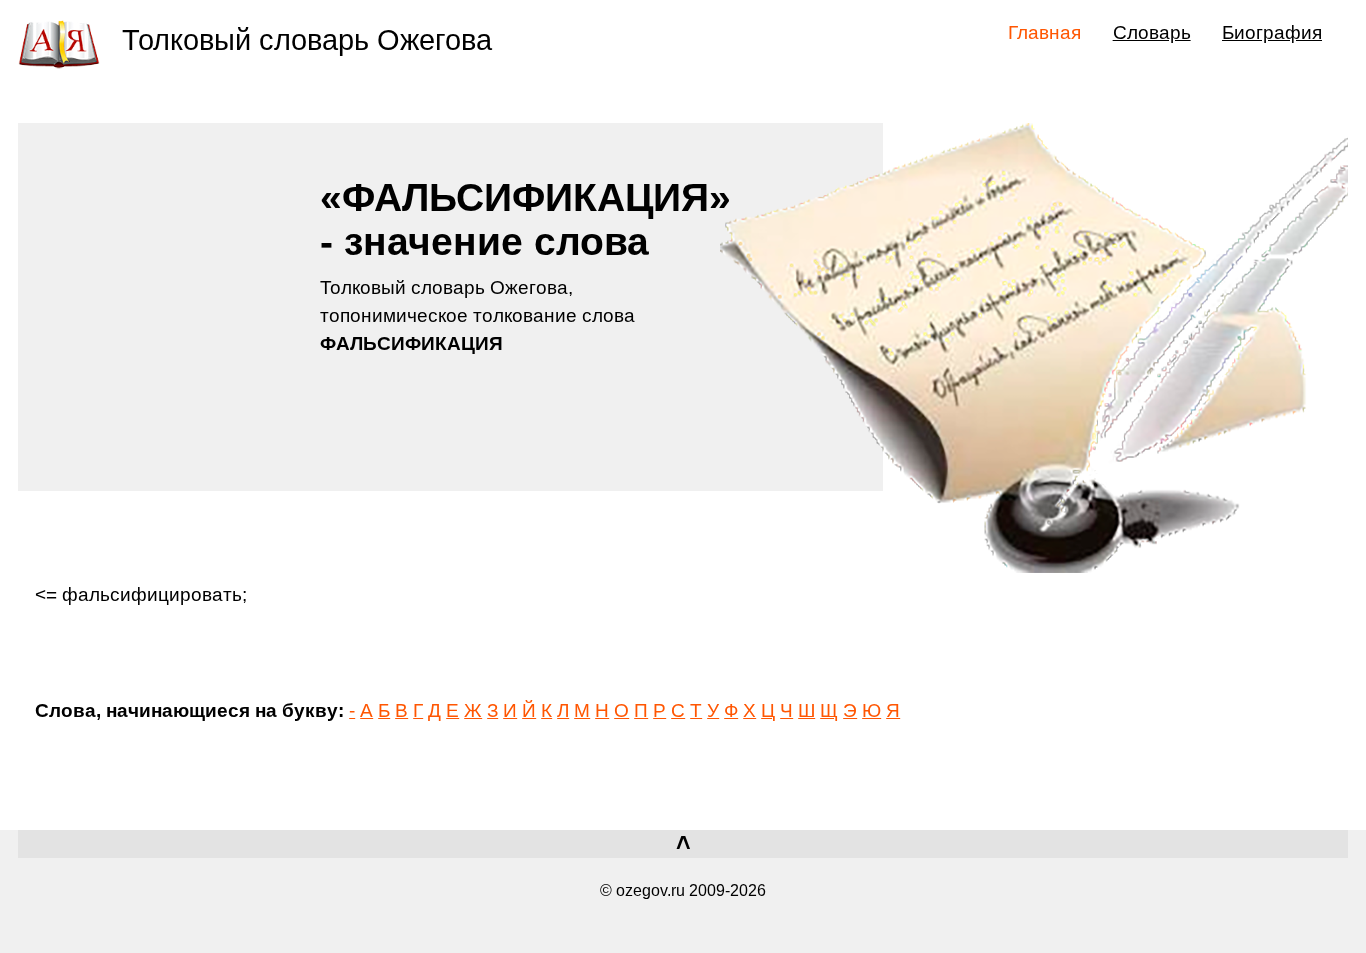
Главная (1044, 32)
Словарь (1152, 32)
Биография (1272, 32)
